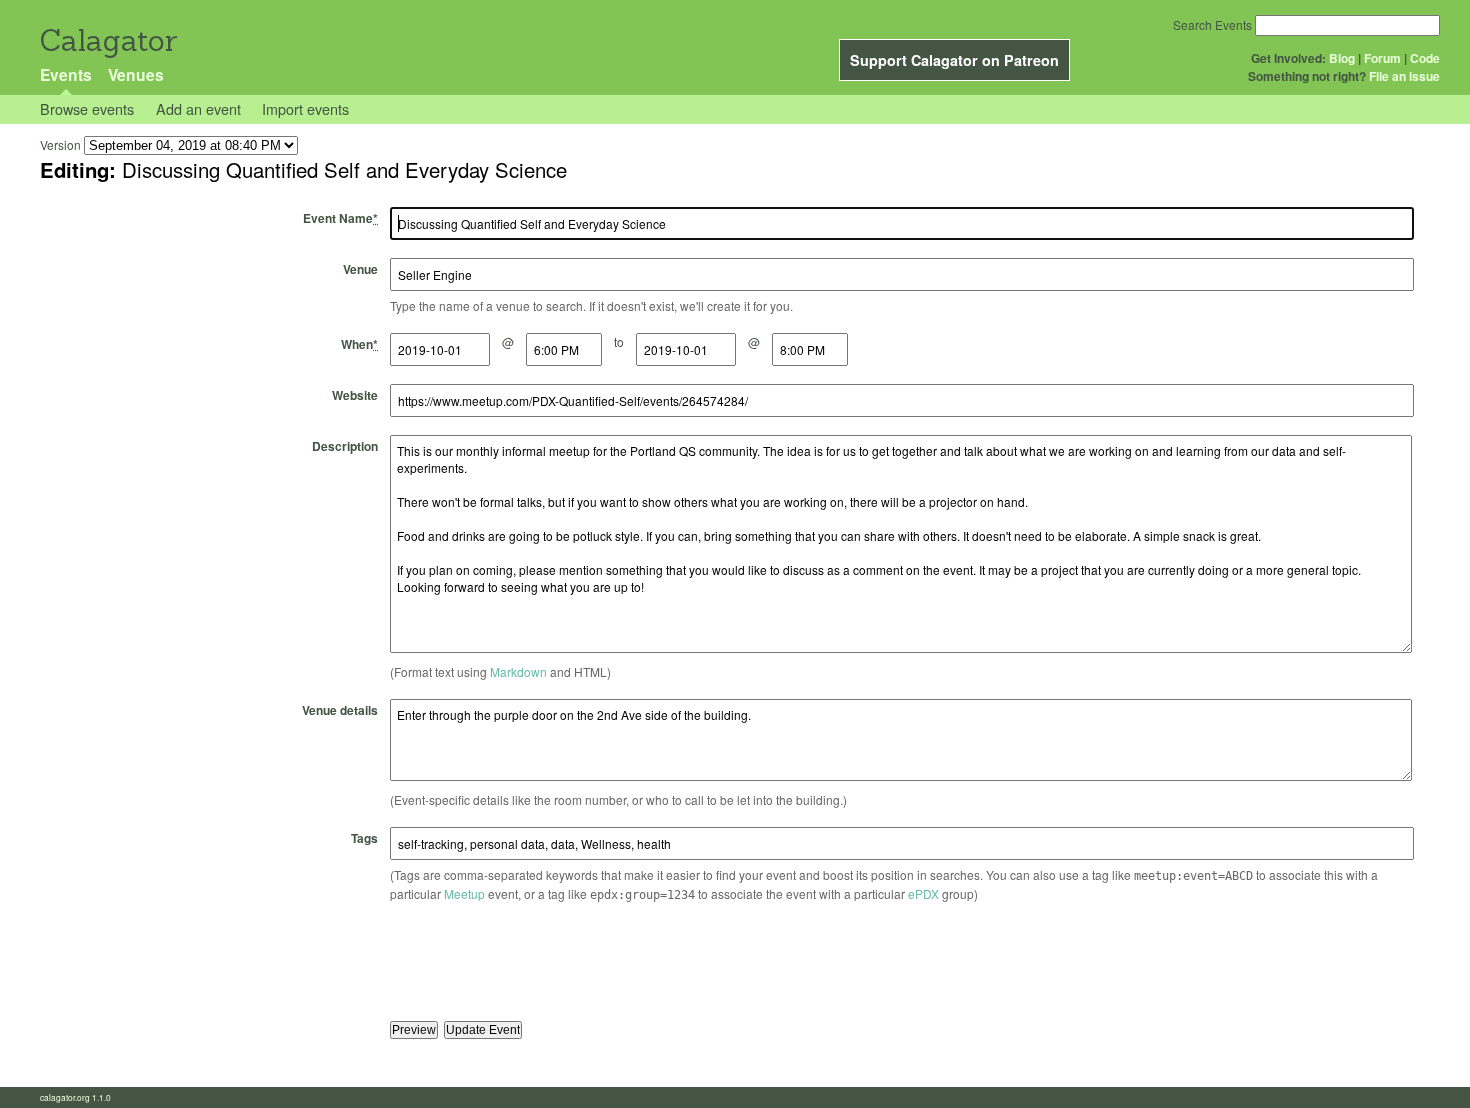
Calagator (107, 40)
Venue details (340, 710)
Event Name (340, 218)
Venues (136, 74)
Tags (364, 838)
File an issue (1404, 76)
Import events (305, 108)
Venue (360, 269)
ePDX (923, 893)
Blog (1342, 58)
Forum (1382, 58)
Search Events (1212, 24)
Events (66, 74)
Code (1425, 58)
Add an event (198, 108)
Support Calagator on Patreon (954, 60)
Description (345, 446)
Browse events (87, 108)
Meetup (464, 893)
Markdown (518, 671)
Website (355, 395)
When (359, 344)
